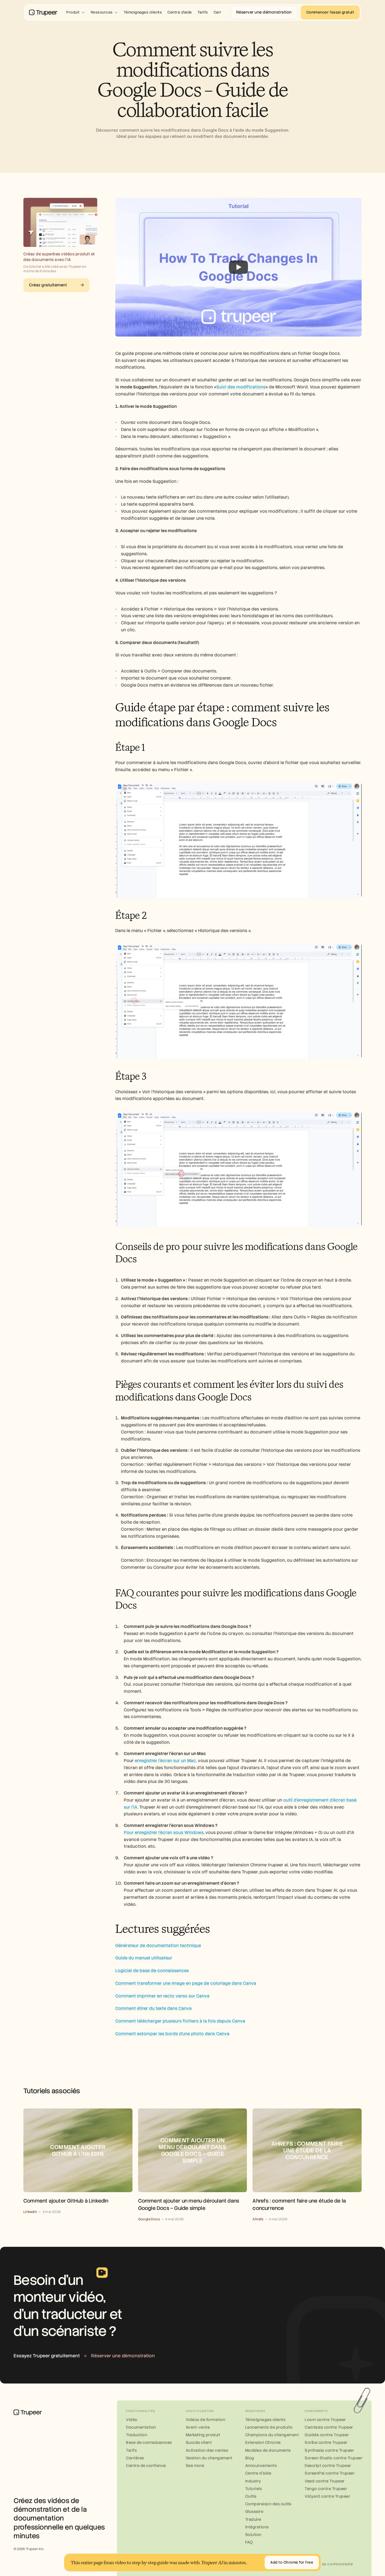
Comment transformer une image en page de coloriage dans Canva (186, 1983)
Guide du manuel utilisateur (144, 1958)
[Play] (238, 267)
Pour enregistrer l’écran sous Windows (164, 1833)
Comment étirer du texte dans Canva (153, 2008)
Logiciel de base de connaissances (152, 1971)
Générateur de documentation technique (158, 1946)
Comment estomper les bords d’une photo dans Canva (172, 2034)
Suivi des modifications (241, 387)
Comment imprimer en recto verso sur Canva (162, 1996)
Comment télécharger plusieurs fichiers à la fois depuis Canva (180, 2021)
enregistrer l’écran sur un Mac (165, 1761)
